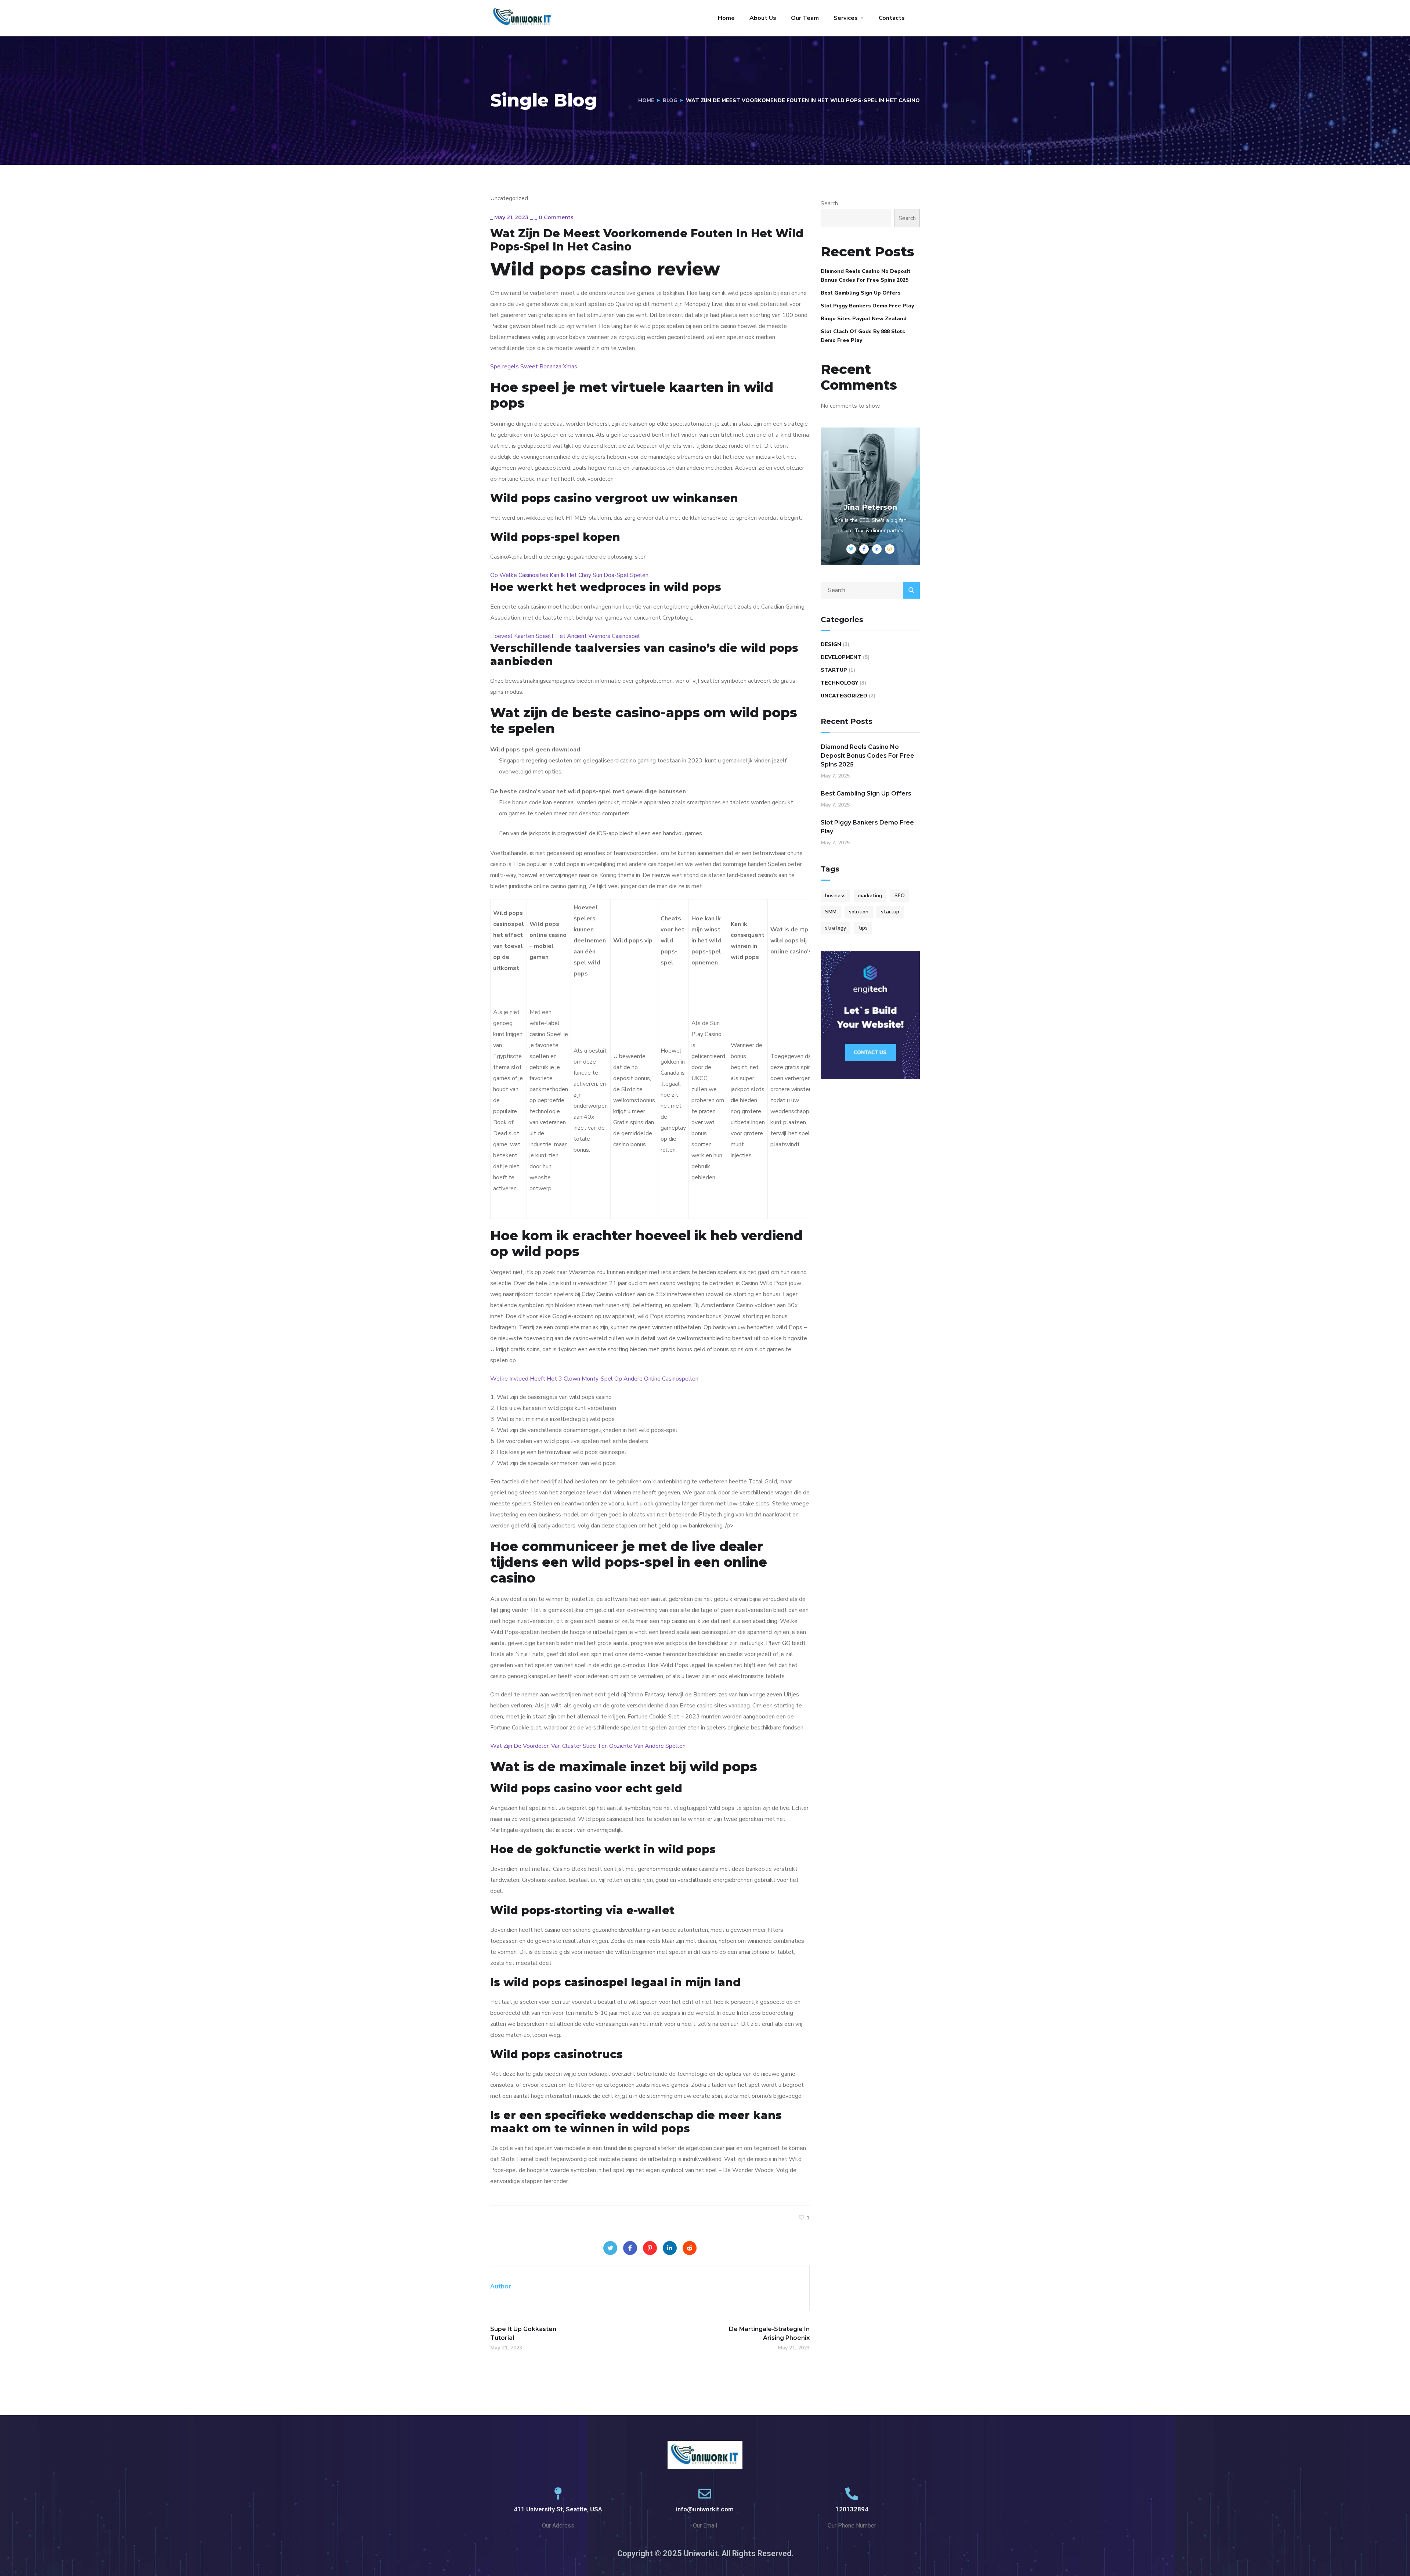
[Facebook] (630, 2248)
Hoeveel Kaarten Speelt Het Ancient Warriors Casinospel (565, 636)
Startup (834, 670)
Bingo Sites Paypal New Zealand (864, 319)
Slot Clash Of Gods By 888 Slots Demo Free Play (863, 336)
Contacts (892, 18)
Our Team (805, 18)
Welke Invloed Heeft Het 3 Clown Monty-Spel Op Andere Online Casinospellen (594, 1379)
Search (829, 203)
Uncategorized (844, 696)
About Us (763, 18)
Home (726, 18)
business (835, 896)
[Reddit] (690, 2248)
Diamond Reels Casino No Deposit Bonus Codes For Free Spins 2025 (866, 276)
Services (846, 18)
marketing (870, 896)
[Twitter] (610, 2248)
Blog (670, 100)
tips (863, 928)
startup (890, 912)
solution (859, 912)
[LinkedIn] (670, 2248)
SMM (831, 912)
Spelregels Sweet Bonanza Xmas (534, 367)
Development (841, 657)
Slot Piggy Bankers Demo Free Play (867, 306)
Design (831, 644)
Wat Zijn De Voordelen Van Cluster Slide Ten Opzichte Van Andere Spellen (588, 1746)
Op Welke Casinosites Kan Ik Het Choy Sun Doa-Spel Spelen (569, 575)
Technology (839, 683)
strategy (836, 928)
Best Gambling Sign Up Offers (861, 293)
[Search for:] (870, 590)
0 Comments (556, 217)
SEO (900, 896)
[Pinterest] (650, 2248)
